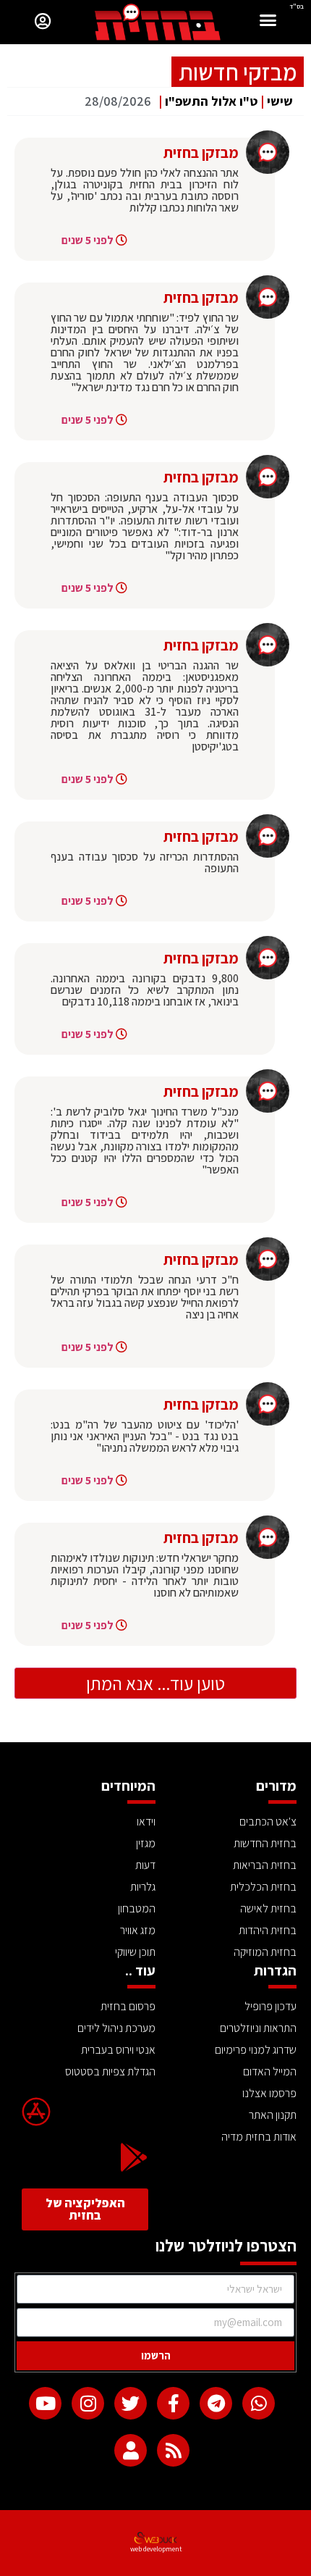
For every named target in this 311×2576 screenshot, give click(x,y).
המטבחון (137, 1908)
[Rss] (173, 2450)
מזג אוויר (138, 1930)
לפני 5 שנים (88, 240)
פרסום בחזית (128, 2006)
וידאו (146, 1822)
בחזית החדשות (265, 1843)
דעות (145, 1865)
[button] (268, 22)
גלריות (143, 1887)
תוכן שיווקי (135, 1952)
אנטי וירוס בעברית (118, 2050)
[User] (131, 2450)
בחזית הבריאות (265, 1865)
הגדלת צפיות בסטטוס (110, 2071)
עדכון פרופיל (270, 2006)
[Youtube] (45, 2403)
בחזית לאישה (268, 1908)
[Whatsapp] (259, 2403)
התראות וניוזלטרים (258, 2028)
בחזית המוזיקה (265, 1952)
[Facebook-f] (173, 2403)
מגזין (146, 1843)
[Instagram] (88, 2403)
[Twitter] (131, 2403)
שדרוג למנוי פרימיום (256, 2050)
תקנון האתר (273, 2115)
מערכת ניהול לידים (116, 2028)
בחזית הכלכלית (263, 1887)
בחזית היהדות (268, 1930)
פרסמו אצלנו (269, 2093)
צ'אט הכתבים (268, 1822)
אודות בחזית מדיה (259, 2137)
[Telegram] (216, 2403)
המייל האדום (270, 2071)
